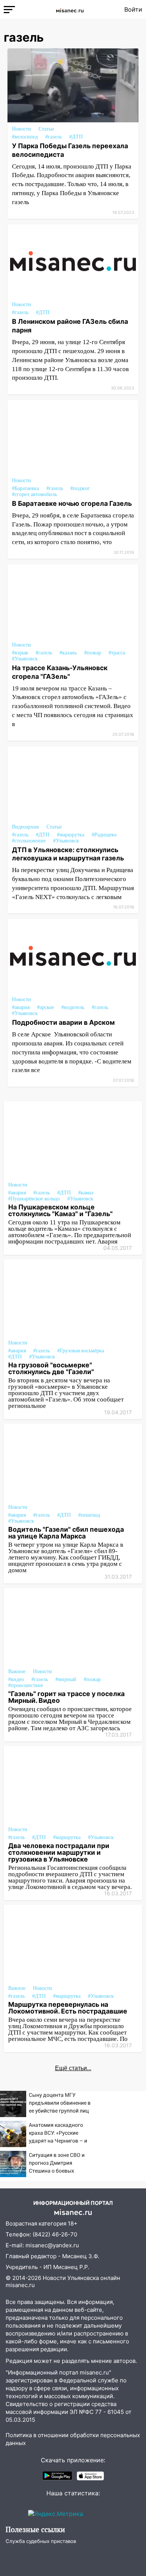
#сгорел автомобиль (34, 494)
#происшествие (26, 1685)
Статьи (46, 129)
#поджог (80, 488)
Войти (133, 9)
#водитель (73, 1007)
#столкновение (29, 841)
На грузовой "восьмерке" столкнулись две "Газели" (51, 1368)
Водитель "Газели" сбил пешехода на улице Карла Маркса (66, 1533)
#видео (16, 1679)
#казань (68, 653)
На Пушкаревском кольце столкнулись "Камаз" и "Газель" (60, 1210)
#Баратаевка (25, 488)
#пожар (93, 653)
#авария (21, 1007)
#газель (54, 137)
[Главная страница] (70, 9)
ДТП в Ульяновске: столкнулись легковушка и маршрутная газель (68, 854)
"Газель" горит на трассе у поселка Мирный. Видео (66, 1697)
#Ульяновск (25, 659)
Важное (17, 1671)
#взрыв (20, 653)
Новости (22, 129)
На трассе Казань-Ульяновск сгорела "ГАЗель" (60, 672)
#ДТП (76, 137)
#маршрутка (71, 835)
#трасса (117, 653)
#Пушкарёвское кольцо (34, 1199)
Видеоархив (25, 827)
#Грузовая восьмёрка (81, 1351)
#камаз (86, 1193)
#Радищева (104, 835)
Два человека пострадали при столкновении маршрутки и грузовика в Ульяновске (59, 1852)
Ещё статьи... (73, 2068)
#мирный (66, 1679)
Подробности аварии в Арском (63, 1022)
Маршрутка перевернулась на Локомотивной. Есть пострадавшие (68, 2008)
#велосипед (25, 137)
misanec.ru (20, 2285)
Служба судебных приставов (41, 2541)
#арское (45, 1007)
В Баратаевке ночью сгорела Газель (72, 503)
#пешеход (89, 1515)
